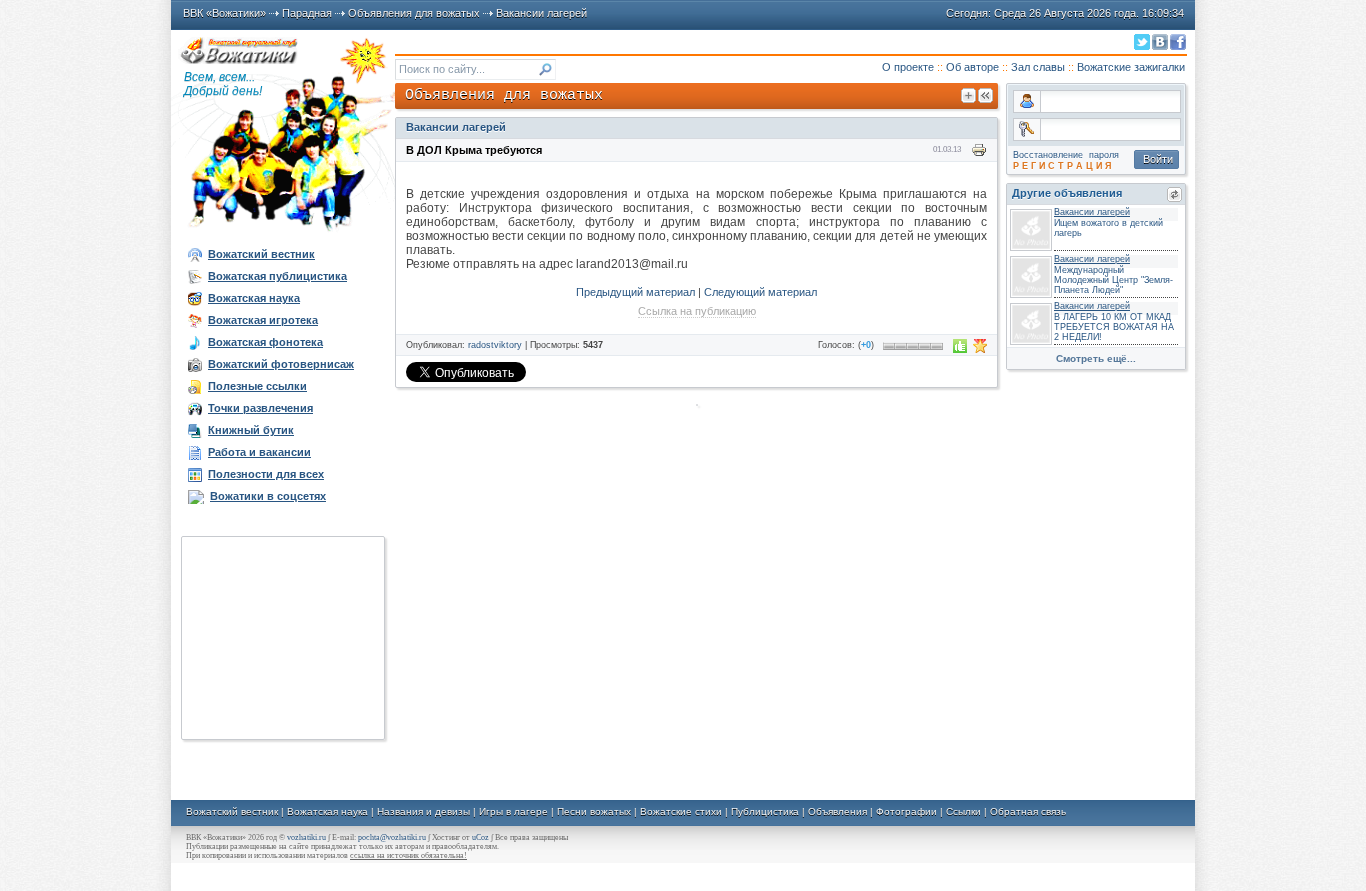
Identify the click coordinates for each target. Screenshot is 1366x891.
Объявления (837, 811)
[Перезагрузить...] (1174, 194)
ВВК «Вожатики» (224, 13)
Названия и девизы (423, 811)
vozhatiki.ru (306, 837)
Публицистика (765, 811)
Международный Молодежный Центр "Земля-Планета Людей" (1113, 280)
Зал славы (1038, 67)
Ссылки (963, 811)
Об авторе (972, 67)
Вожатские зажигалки (1131, 67)
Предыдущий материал (635, 292)
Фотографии (906, 811)
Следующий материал (760, 292)
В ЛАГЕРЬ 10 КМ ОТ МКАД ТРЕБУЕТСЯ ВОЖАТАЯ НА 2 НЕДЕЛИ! (1114, 327)
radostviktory (495, 345)
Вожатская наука (327, 811)
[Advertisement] (283, 638)
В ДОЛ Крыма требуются (474, 150)
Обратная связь (1028, 811)
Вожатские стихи (681, 811)
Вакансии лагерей (541, 13)
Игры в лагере (513, 811)
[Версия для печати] (979, 150)
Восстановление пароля (1066, 155)
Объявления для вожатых (414, 13)
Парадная (307, 13)
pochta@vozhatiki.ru (392, 837)
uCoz (480, 837)
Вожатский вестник (232, 811)
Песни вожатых (594, 811)
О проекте (908, 67)
